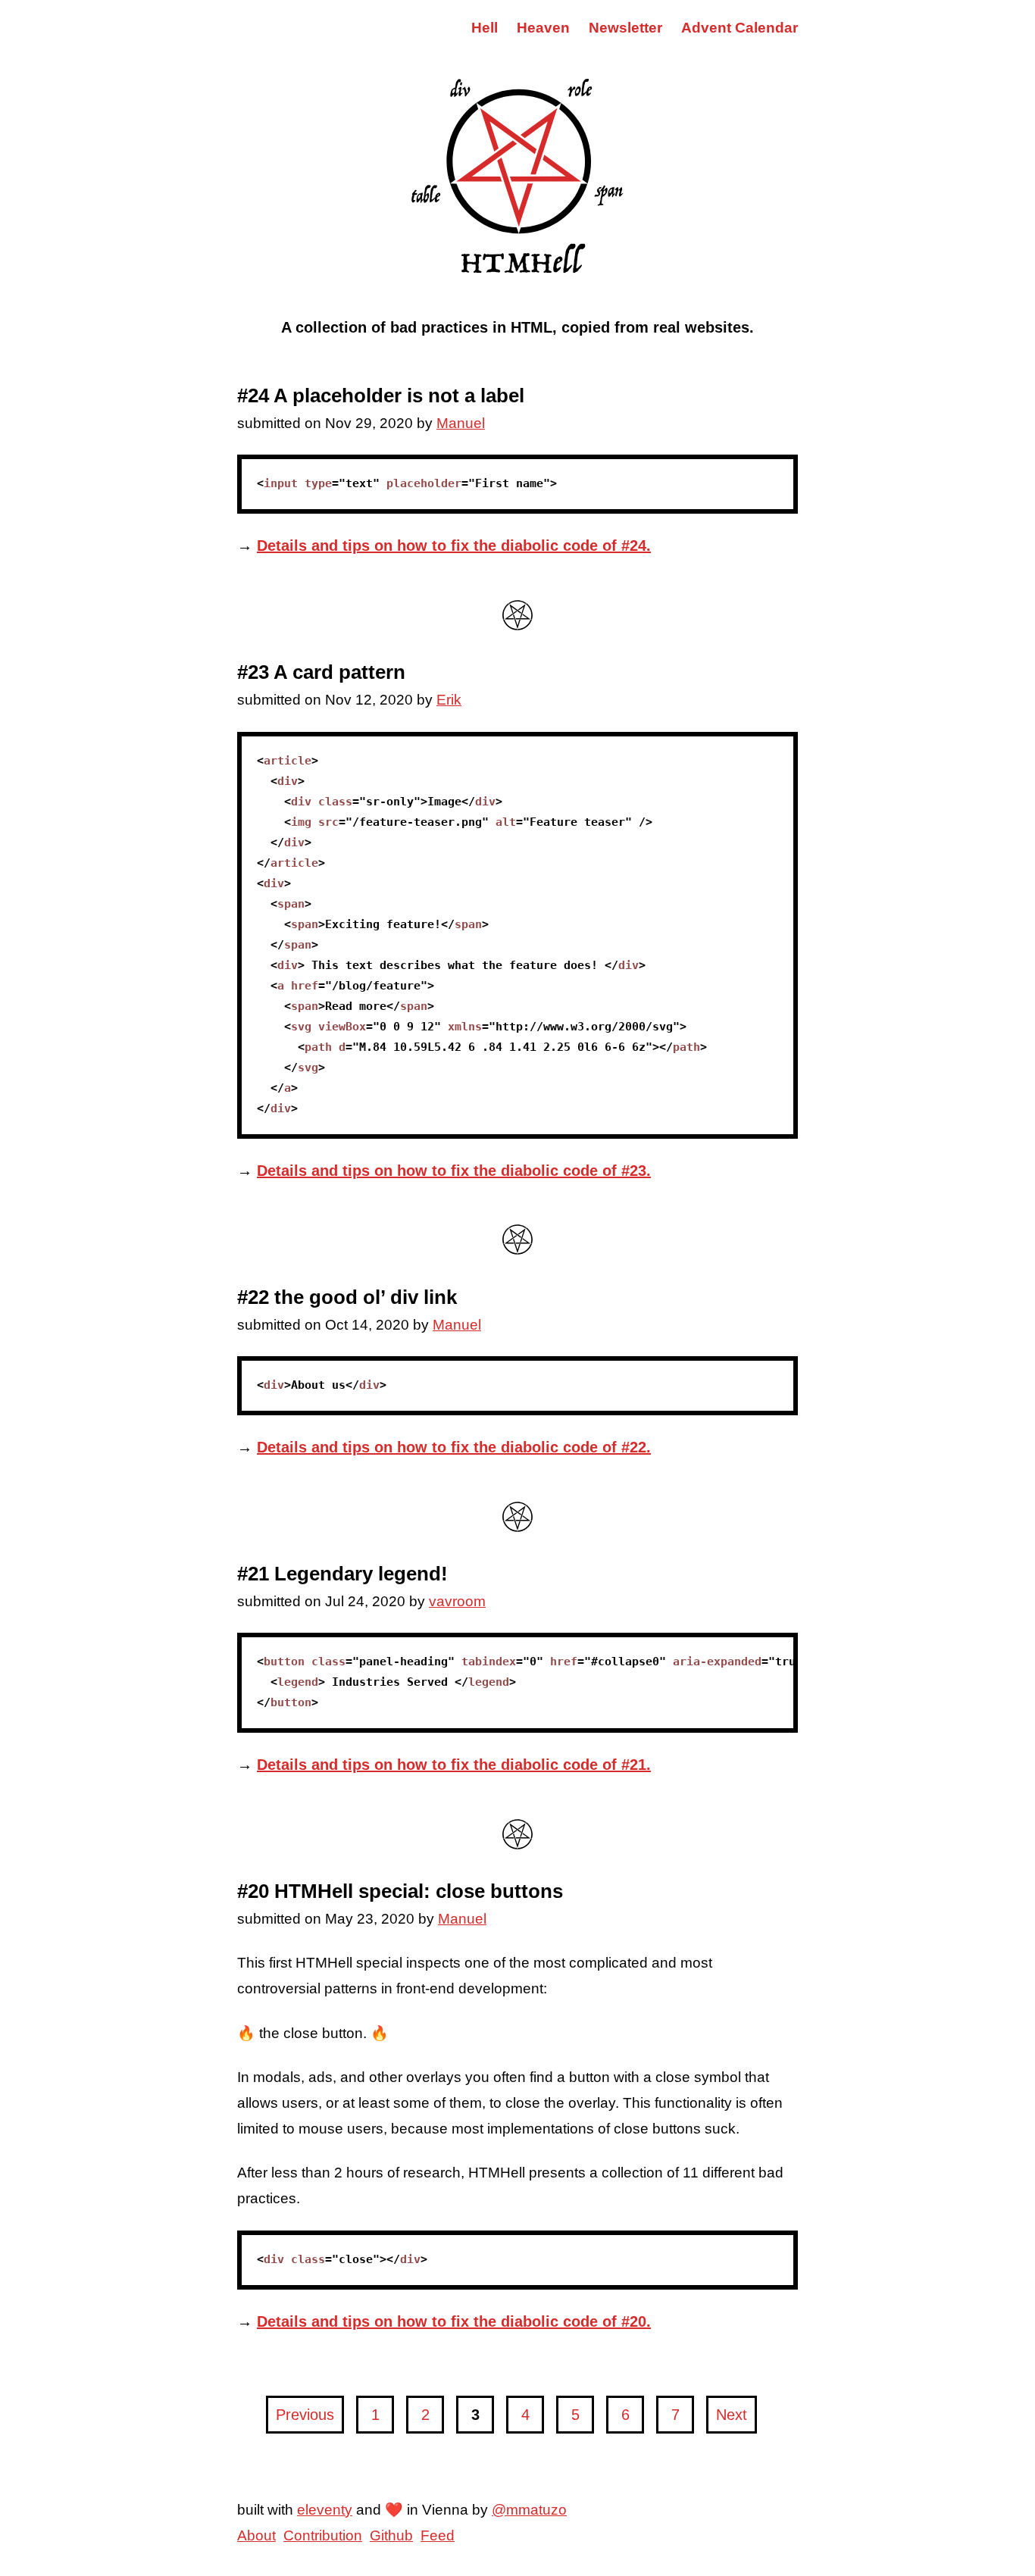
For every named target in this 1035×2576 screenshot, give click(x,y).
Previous (307, 2420)
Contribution (323, 2535)
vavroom (457, 1601)
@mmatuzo (529, 2510)
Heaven (543, 28)
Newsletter (625, 28)
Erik (449, 700)
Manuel (461, 423)
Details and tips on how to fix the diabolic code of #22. (454, 1447)
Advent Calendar (740, 28)
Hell (485, 28)
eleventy (325, 2510)
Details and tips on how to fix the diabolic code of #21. (454, 1765)
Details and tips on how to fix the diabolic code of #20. (454, 2321)
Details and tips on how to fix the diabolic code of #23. (454, 1171)
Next (736, 2420)
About (256, 2535)
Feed (438, 2535)
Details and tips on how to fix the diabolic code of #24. (454, 546)
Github (391, 2535)
